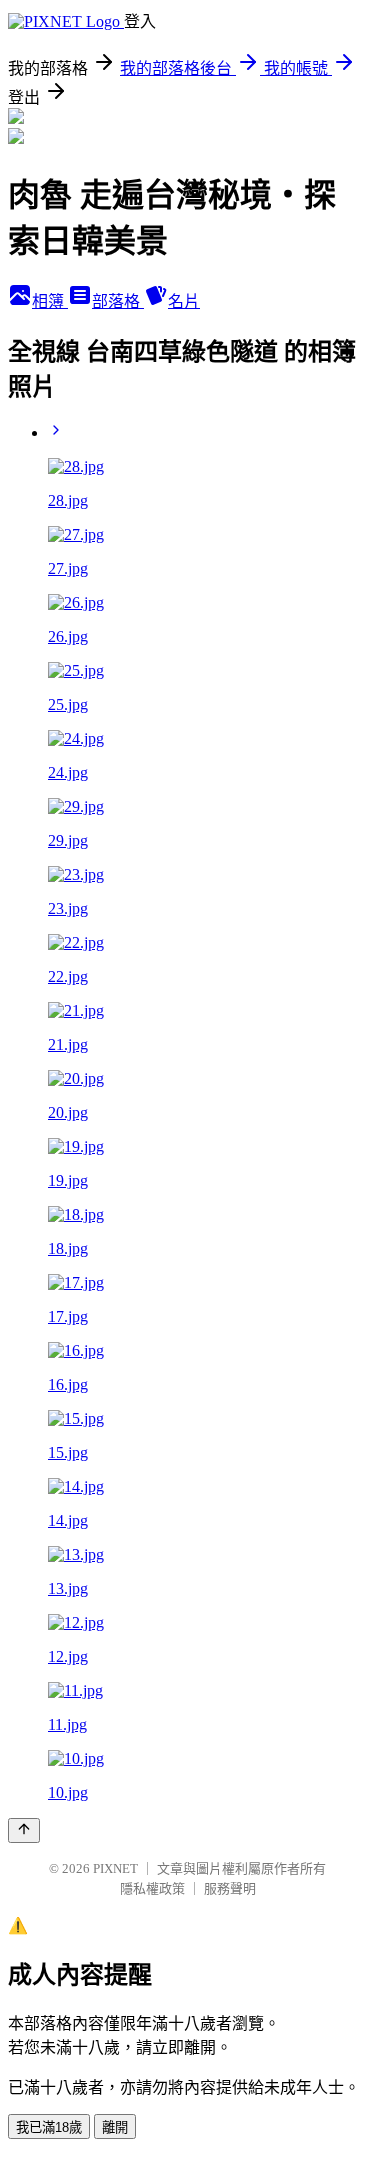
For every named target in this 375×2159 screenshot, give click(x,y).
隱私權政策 (152, 1888)
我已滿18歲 (49, 2127)
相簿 (50, 301)
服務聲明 (230, 1888)
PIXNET (115, 1868)
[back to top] (24, 1830)
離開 (115, 2127)
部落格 (118, 301)
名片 (184, 301)
